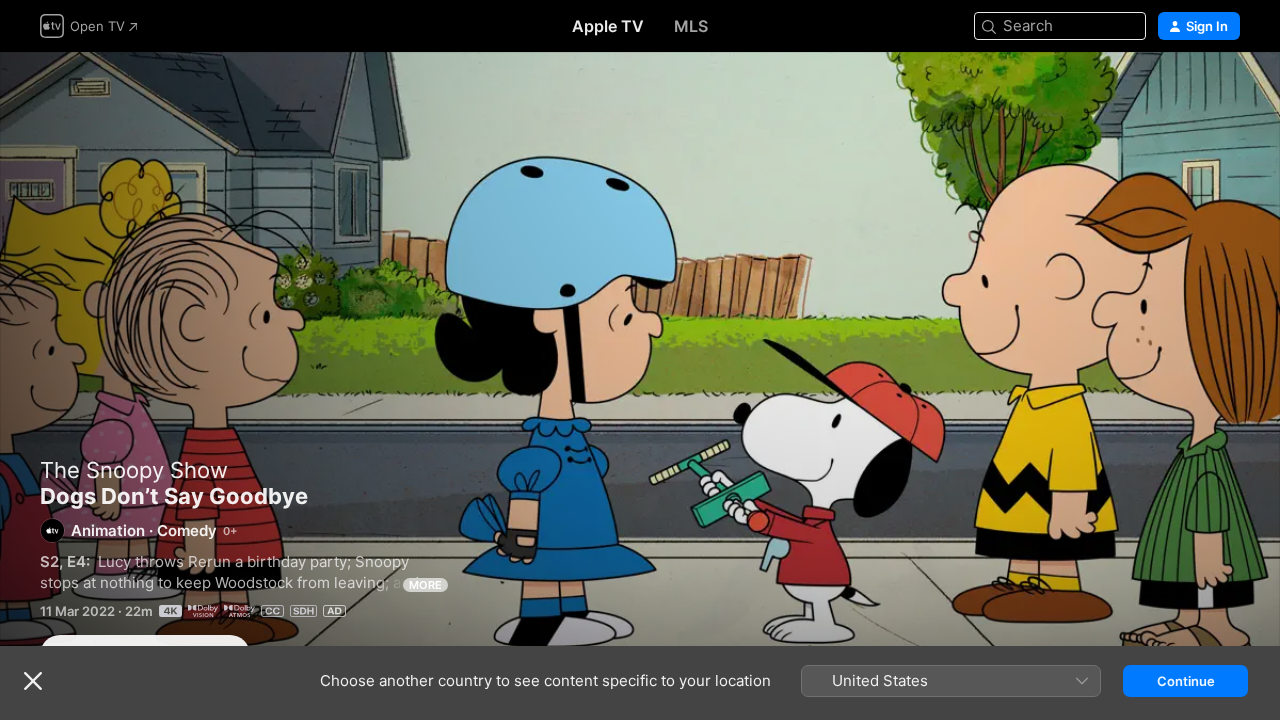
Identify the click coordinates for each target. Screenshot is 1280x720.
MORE (425, 585)
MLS (691, 26)
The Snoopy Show (134, 470)
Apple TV (608, 26)
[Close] (33, 681)
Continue (1186, 681)
